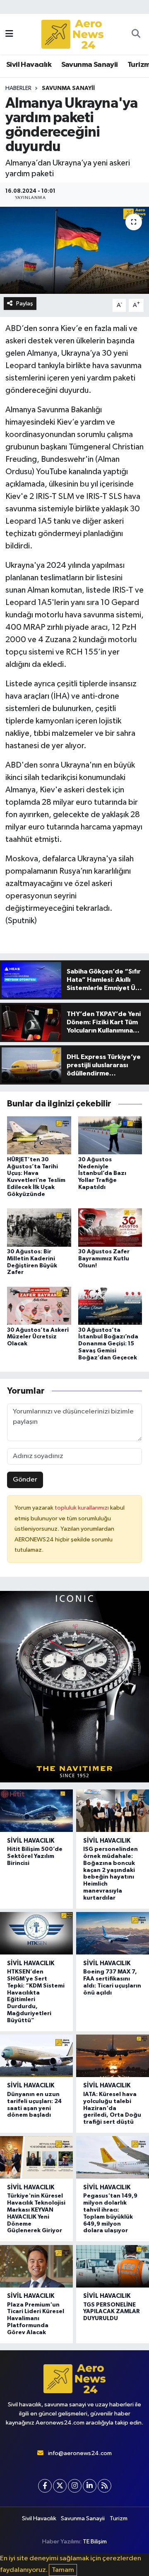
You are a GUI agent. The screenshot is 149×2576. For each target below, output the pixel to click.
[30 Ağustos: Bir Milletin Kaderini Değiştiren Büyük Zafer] (39, 1227)
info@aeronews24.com (80, 2453)
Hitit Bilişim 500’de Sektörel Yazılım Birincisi (35, 1856)
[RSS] (105, 2486)
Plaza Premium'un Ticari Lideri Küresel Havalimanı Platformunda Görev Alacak (36, 2319)
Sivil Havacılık (29, 65)
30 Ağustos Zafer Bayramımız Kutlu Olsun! (104, 1259)
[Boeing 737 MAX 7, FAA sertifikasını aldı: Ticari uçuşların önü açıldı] (113, 1933)
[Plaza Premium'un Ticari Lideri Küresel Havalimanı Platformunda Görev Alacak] (36, 2266)
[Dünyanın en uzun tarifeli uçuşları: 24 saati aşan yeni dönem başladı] (36, 2056)
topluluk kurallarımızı (82, 1508)
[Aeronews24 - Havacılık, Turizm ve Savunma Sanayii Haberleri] (72, 34)
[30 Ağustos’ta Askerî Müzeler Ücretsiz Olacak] (39, 1306)
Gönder (25, 1480)
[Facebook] (45, 2486)
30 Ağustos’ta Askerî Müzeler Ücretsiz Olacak (38, 1337)
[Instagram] (75, 2486)
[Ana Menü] (9, 34)
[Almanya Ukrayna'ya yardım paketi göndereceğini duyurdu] (74, 250)
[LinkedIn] (90, 2486)
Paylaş (25, 304)
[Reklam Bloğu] (74, 1686)
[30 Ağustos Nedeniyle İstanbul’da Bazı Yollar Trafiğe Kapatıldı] (110, 1135)
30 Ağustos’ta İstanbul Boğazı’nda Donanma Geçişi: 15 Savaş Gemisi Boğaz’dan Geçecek (108, 1344)
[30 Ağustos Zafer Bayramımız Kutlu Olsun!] (110, 1227)
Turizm (119, 2518)
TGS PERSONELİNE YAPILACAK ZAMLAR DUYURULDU (112, 2312)
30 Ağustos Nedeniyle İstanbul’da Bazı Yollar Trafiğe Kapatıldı (102, 1173)
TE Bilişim (95, 2542)
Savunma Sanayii (90, 65)
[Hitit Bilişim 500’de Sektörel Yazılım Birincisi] (36, 1811)
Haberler (18, 88)
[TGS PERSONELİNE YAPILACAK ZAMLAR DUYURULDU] (113, 2266)
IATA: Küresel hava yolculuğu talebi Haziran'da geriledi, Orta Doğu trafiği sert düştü (112, 2108)
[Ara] (136, 34)
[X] (60, 2486)
